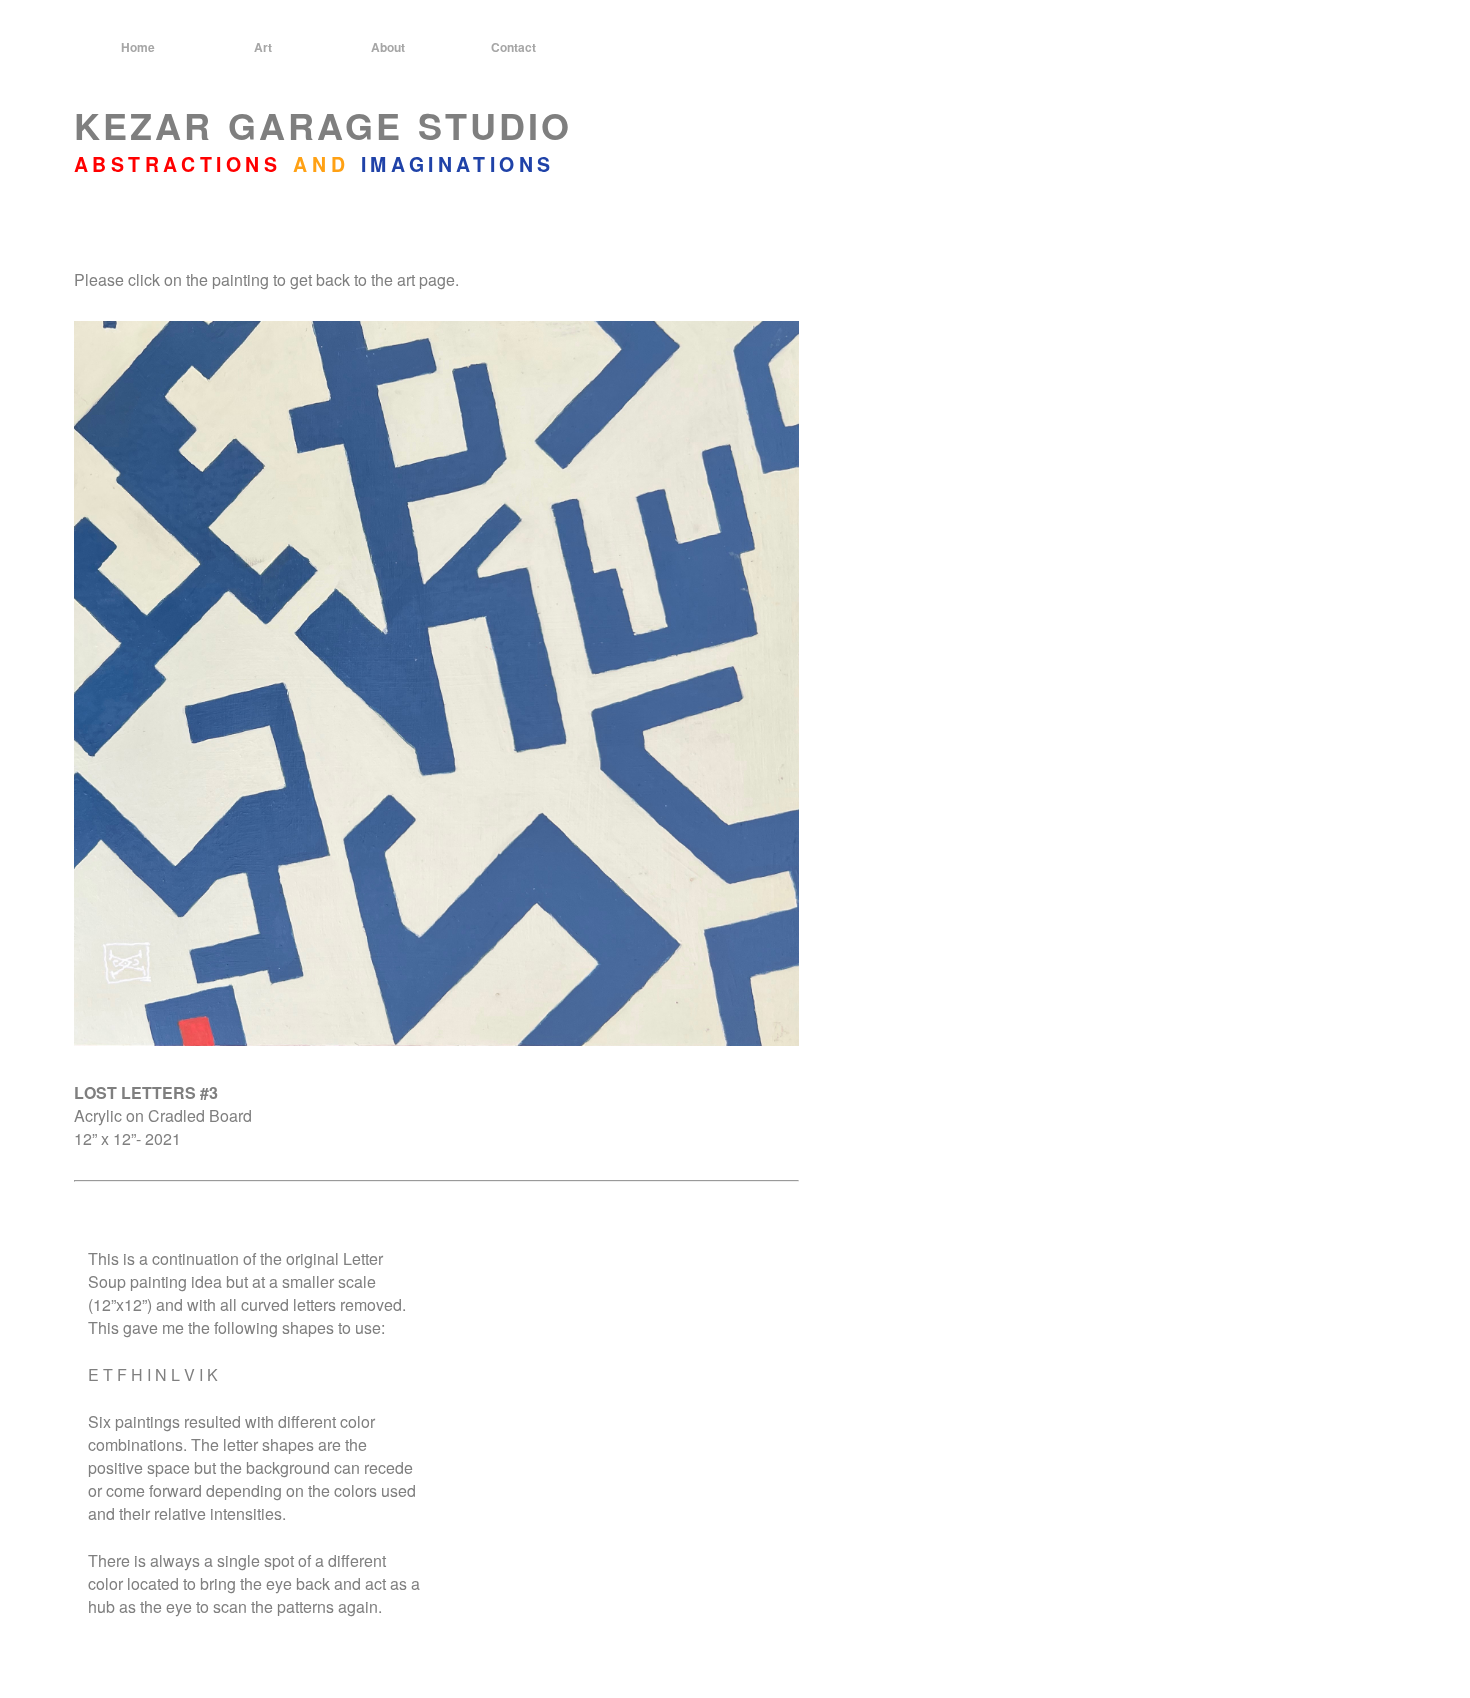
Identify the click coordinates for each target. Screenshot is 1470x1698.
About (388, 47)
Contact (513, 47)
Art (263, 47)
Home (138, 47)
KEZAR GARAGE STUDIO (323, 125)
